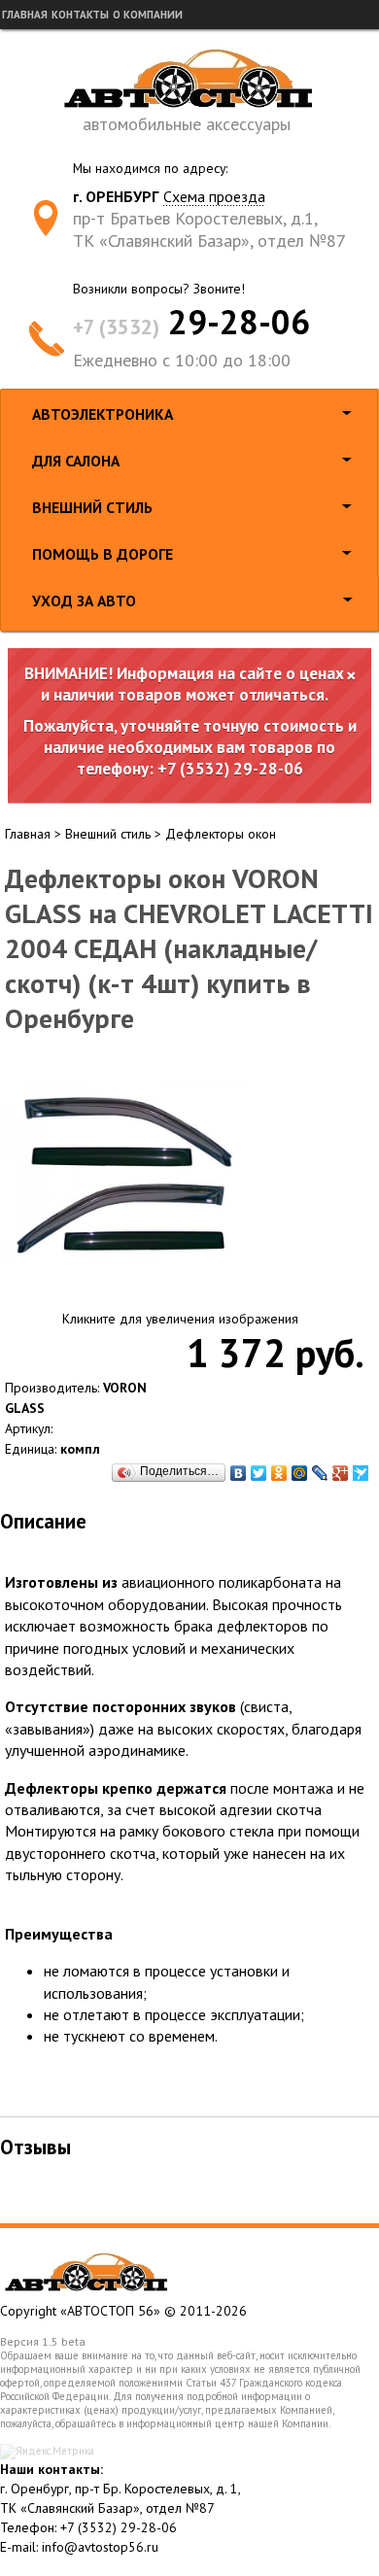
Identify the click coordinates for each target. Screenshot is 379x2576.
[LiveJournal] (320, 1473)
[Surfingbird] (361, 1473)
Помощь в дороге (103, 554)
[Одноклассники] (279, 1473)
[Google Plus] (341, 1473)
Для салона (76, 461)
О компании (148, 15)
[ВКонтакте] (239, 1473)
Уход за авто (84, 601)
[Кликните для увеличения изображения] (126, 1175)
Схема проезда (214, 196)
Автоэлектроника (103, 414)
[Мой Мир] (300, 1473)
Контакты (80, 15)
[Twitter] (259, 1473)
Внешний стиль (92, 507)
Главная (25, 15)
